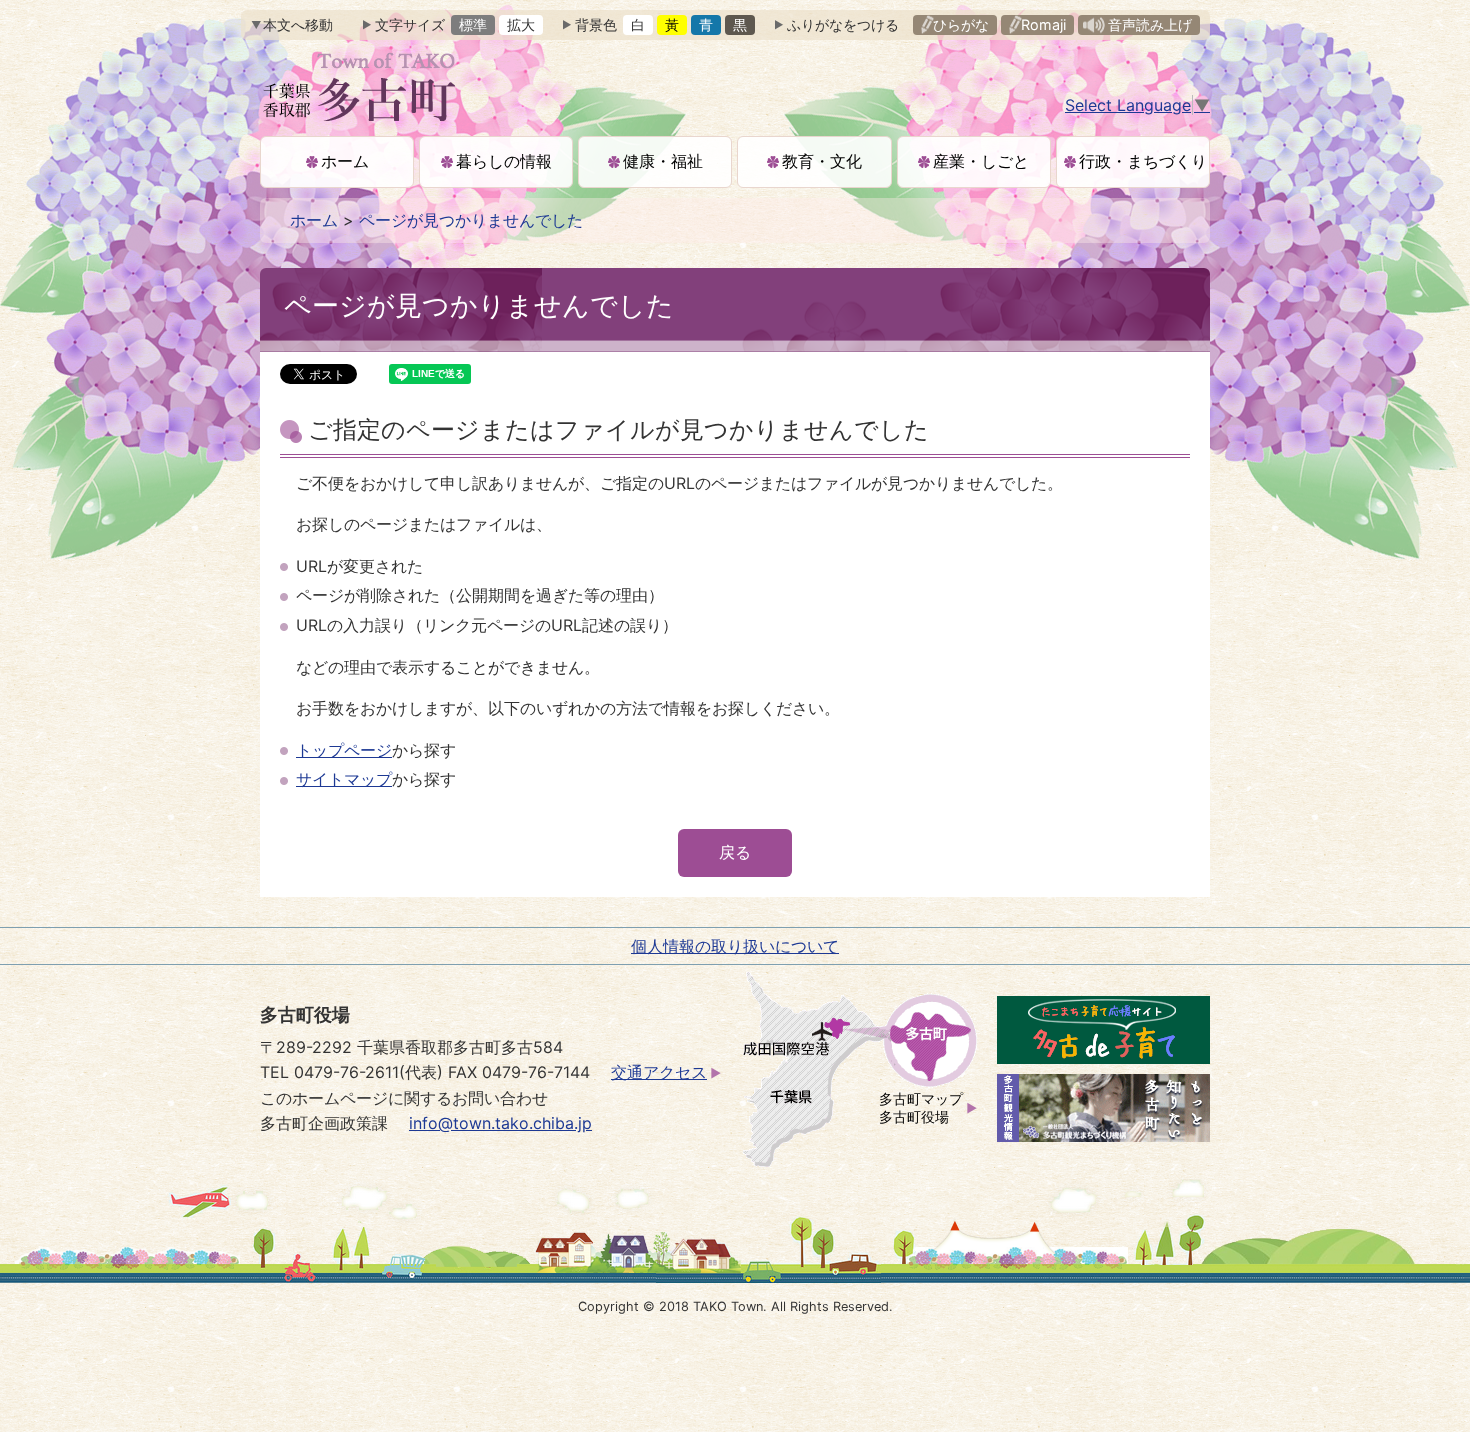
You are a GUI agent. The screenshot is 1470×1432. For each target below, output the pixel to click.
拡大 (521, 24)
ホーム (314, 220)
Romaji (1043, 24)
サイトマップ (344, 779)
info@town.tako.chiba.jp (500, 1123)
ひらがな (961, 24)
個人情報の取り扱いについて (735, 946)
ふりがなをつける (843, 24)
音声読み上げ (1150, 24)
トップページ (344, 750)
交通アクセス (659, 1072)
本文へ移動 (298, 24)
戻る (735, 852)
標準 (473, 24)
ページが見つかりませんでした (471, 220)
